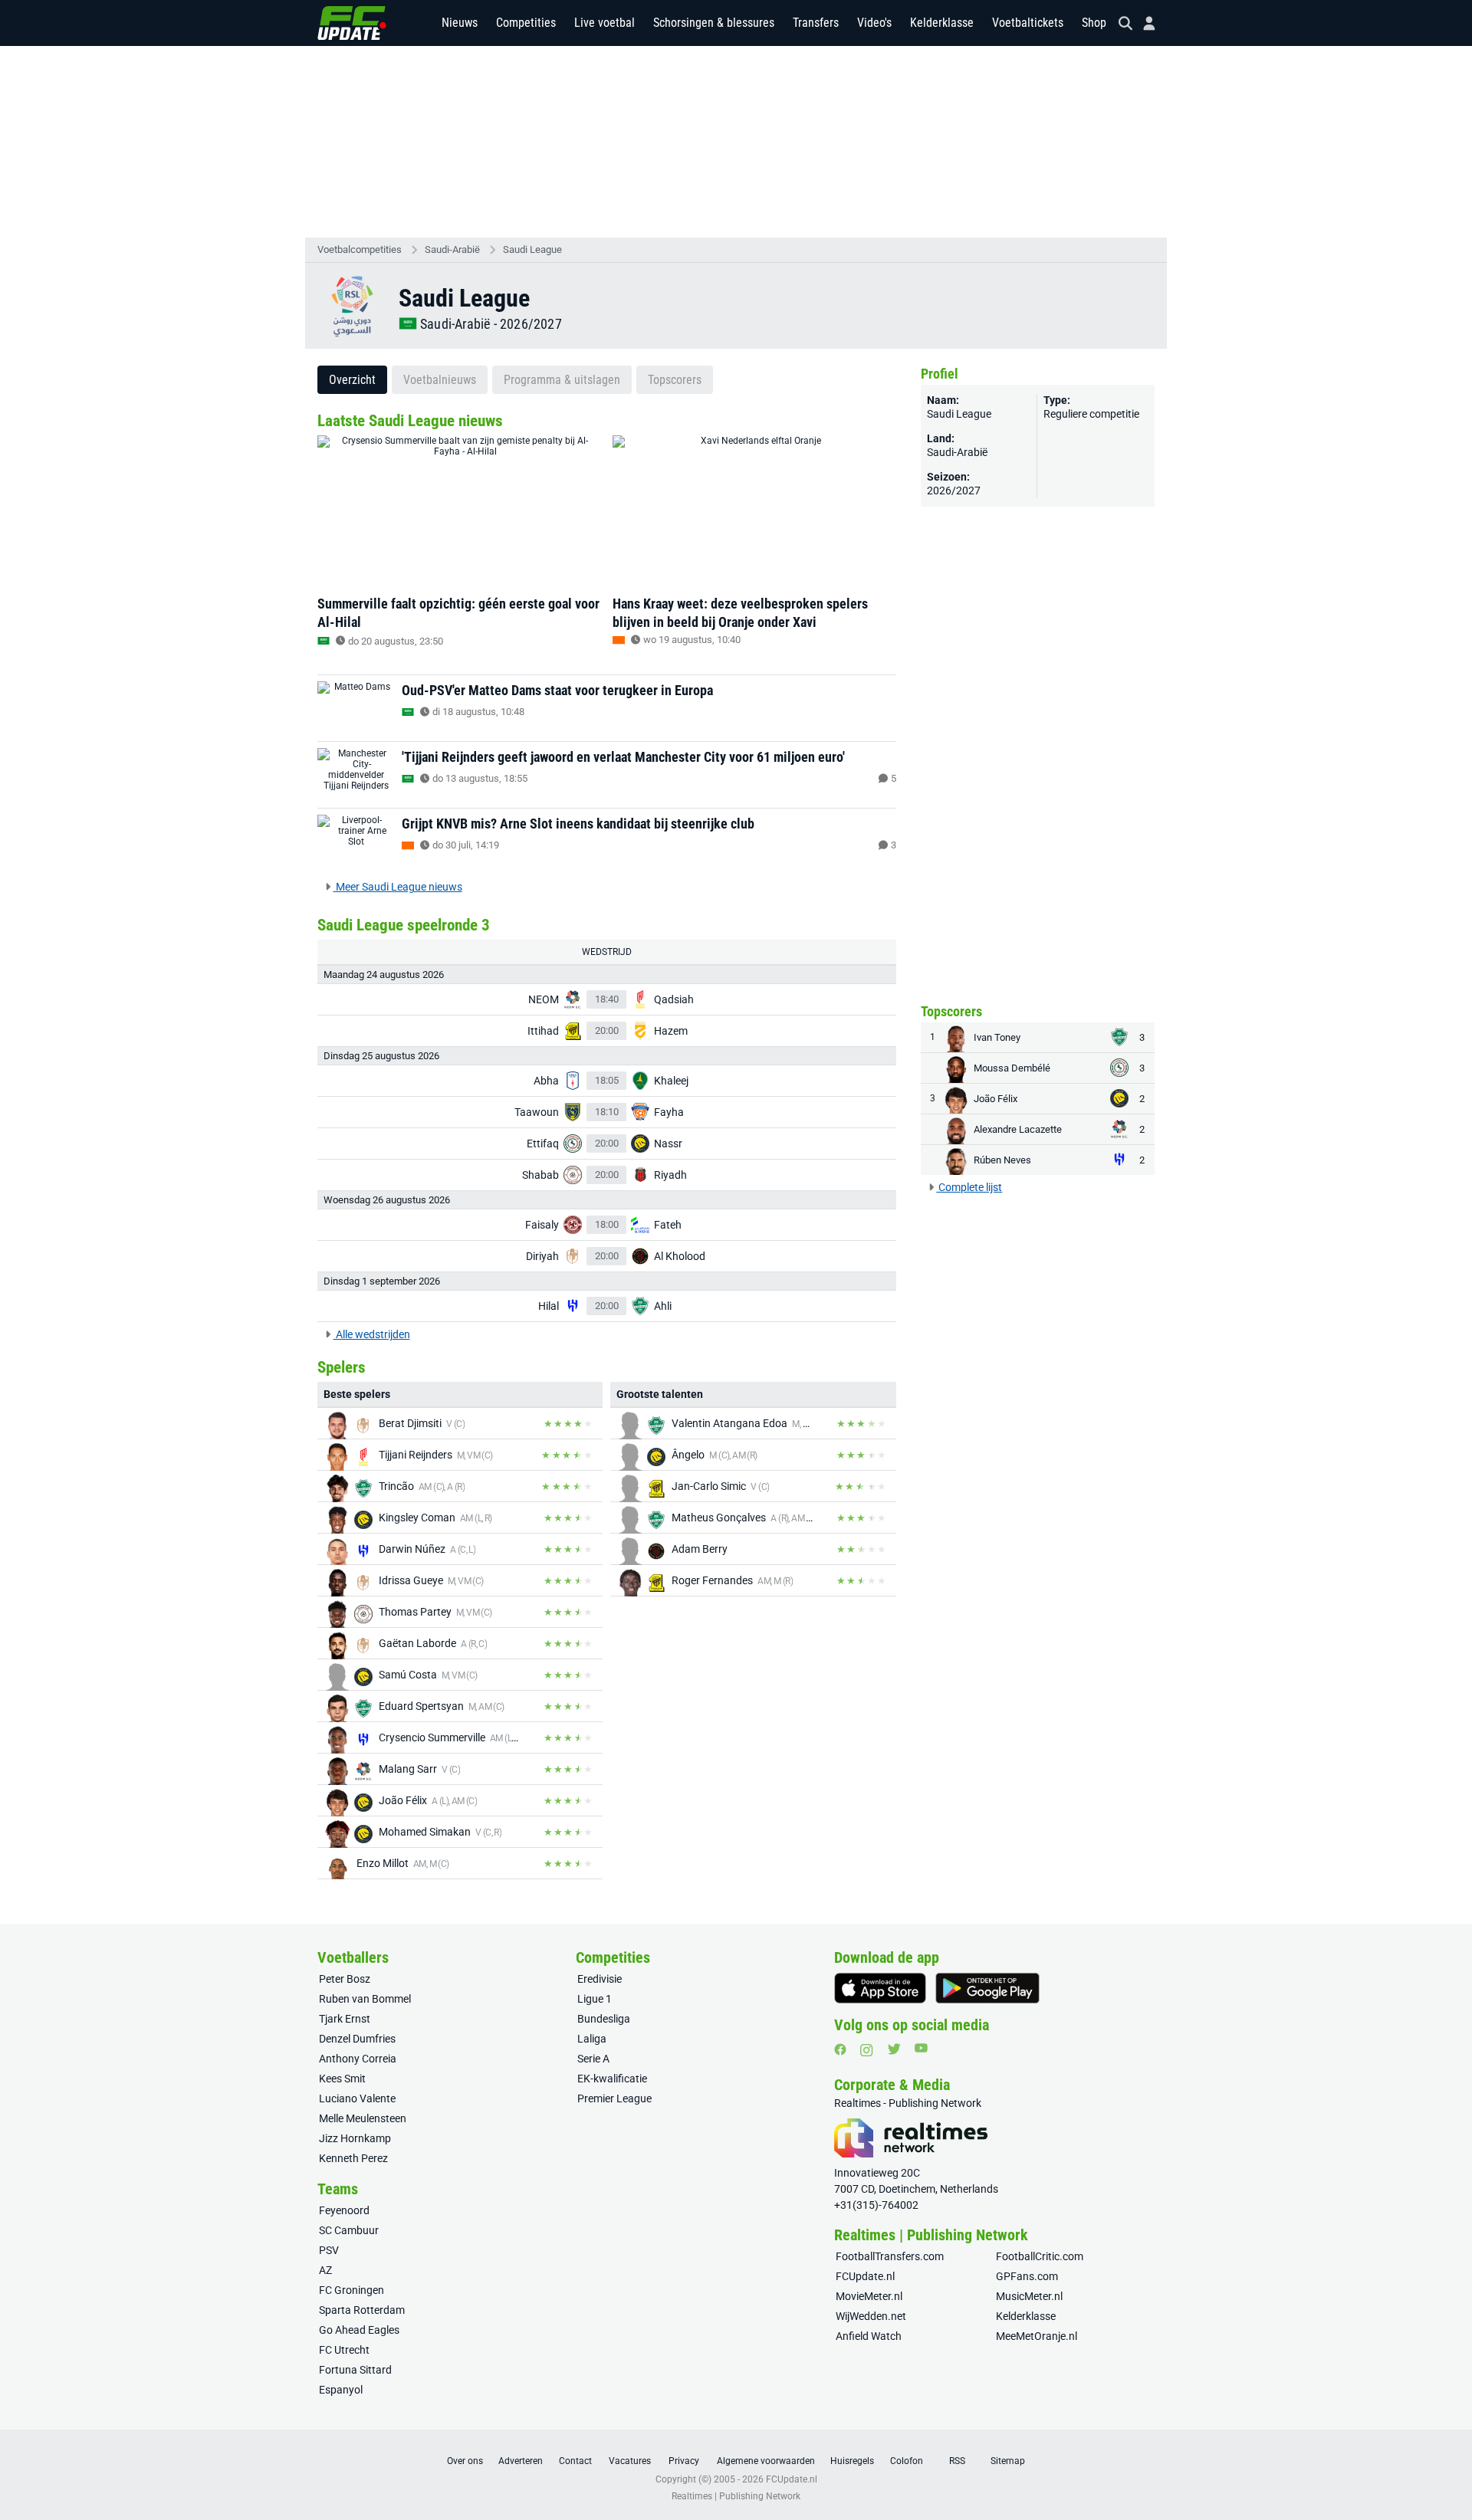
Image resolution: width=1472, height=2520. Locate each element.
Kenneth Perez (353, 2158)
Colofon (907, 2461)
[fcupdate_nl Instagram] (867, 2050)
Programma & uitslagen (562, 380)
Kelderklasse (942, 23)
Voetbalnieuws (440, 380)
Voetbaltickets (1028, 23)
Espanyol (341, 2390)
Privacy (684, 2461)
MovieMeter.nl (869, 2296)
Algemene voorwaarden (766, 2461)
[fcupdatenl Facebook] (840, 2049)
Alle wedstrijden (372, 1334)
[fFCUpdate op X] (894, 2049)
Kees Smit (342, 2079)
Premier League (614, 2098)
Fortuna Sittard (355, 2370)
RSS (957, 2461)
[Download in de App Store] (880, 1988)
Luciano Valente (357, 2098)
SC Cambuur (349, 2230)
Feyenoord (344, 2210)
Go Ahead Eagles (359, 2330)
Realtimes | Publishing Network (736, 2496)
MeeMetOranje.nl (1037, 2336)
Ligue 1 (595, 1999)
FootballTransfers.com (890, 2256)
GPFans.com (1027, 2276)
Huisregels (852, 2461)
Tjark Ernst (345, 2019)
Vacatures (630, 2461)
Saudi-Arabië (452, 249)
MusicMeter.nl (1029, 2296)
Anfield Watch (869, 2336)
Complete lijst (969, 1187)
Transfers (816, 23)
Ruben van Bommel (365, 1999)
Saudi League (532, 249)
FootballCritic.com (1040, 2256)
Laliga (592, 2039)
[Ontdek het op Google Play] (987, 1988)
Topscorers (675, 380)
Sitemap (1008, 2461)
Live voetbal (605, 23)
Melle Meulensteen (363, 2118)
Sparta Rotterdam (362, 2310)
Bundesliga (604, 2019)
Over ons (465, 2461)
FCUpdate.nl (865, 2276)
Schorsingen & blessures (714, 23)
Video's (874, 23)
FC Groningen (352, 2290)
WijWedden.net (871, 2316)
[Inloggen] (1143, 23)
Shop (1094, 23)
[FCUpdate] (352, 23)
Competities (526, 23)
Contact (575, 2461)
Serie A (593, 2059)
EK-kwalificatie (612, 2079)
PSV (329, 2250)
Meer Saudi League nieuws (398, 887)
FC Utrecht (344, 2350)
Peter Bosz (345, 1979)
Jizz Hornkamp (355, 2138)
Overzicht (352, 380)
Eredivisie (600, 1979)
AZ (325, 2270)
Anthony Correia (358, 2059)
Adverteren (521, 2461)
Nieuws (460, 23)
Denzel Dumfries (357, 2039)
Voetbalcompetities (360, 249)
